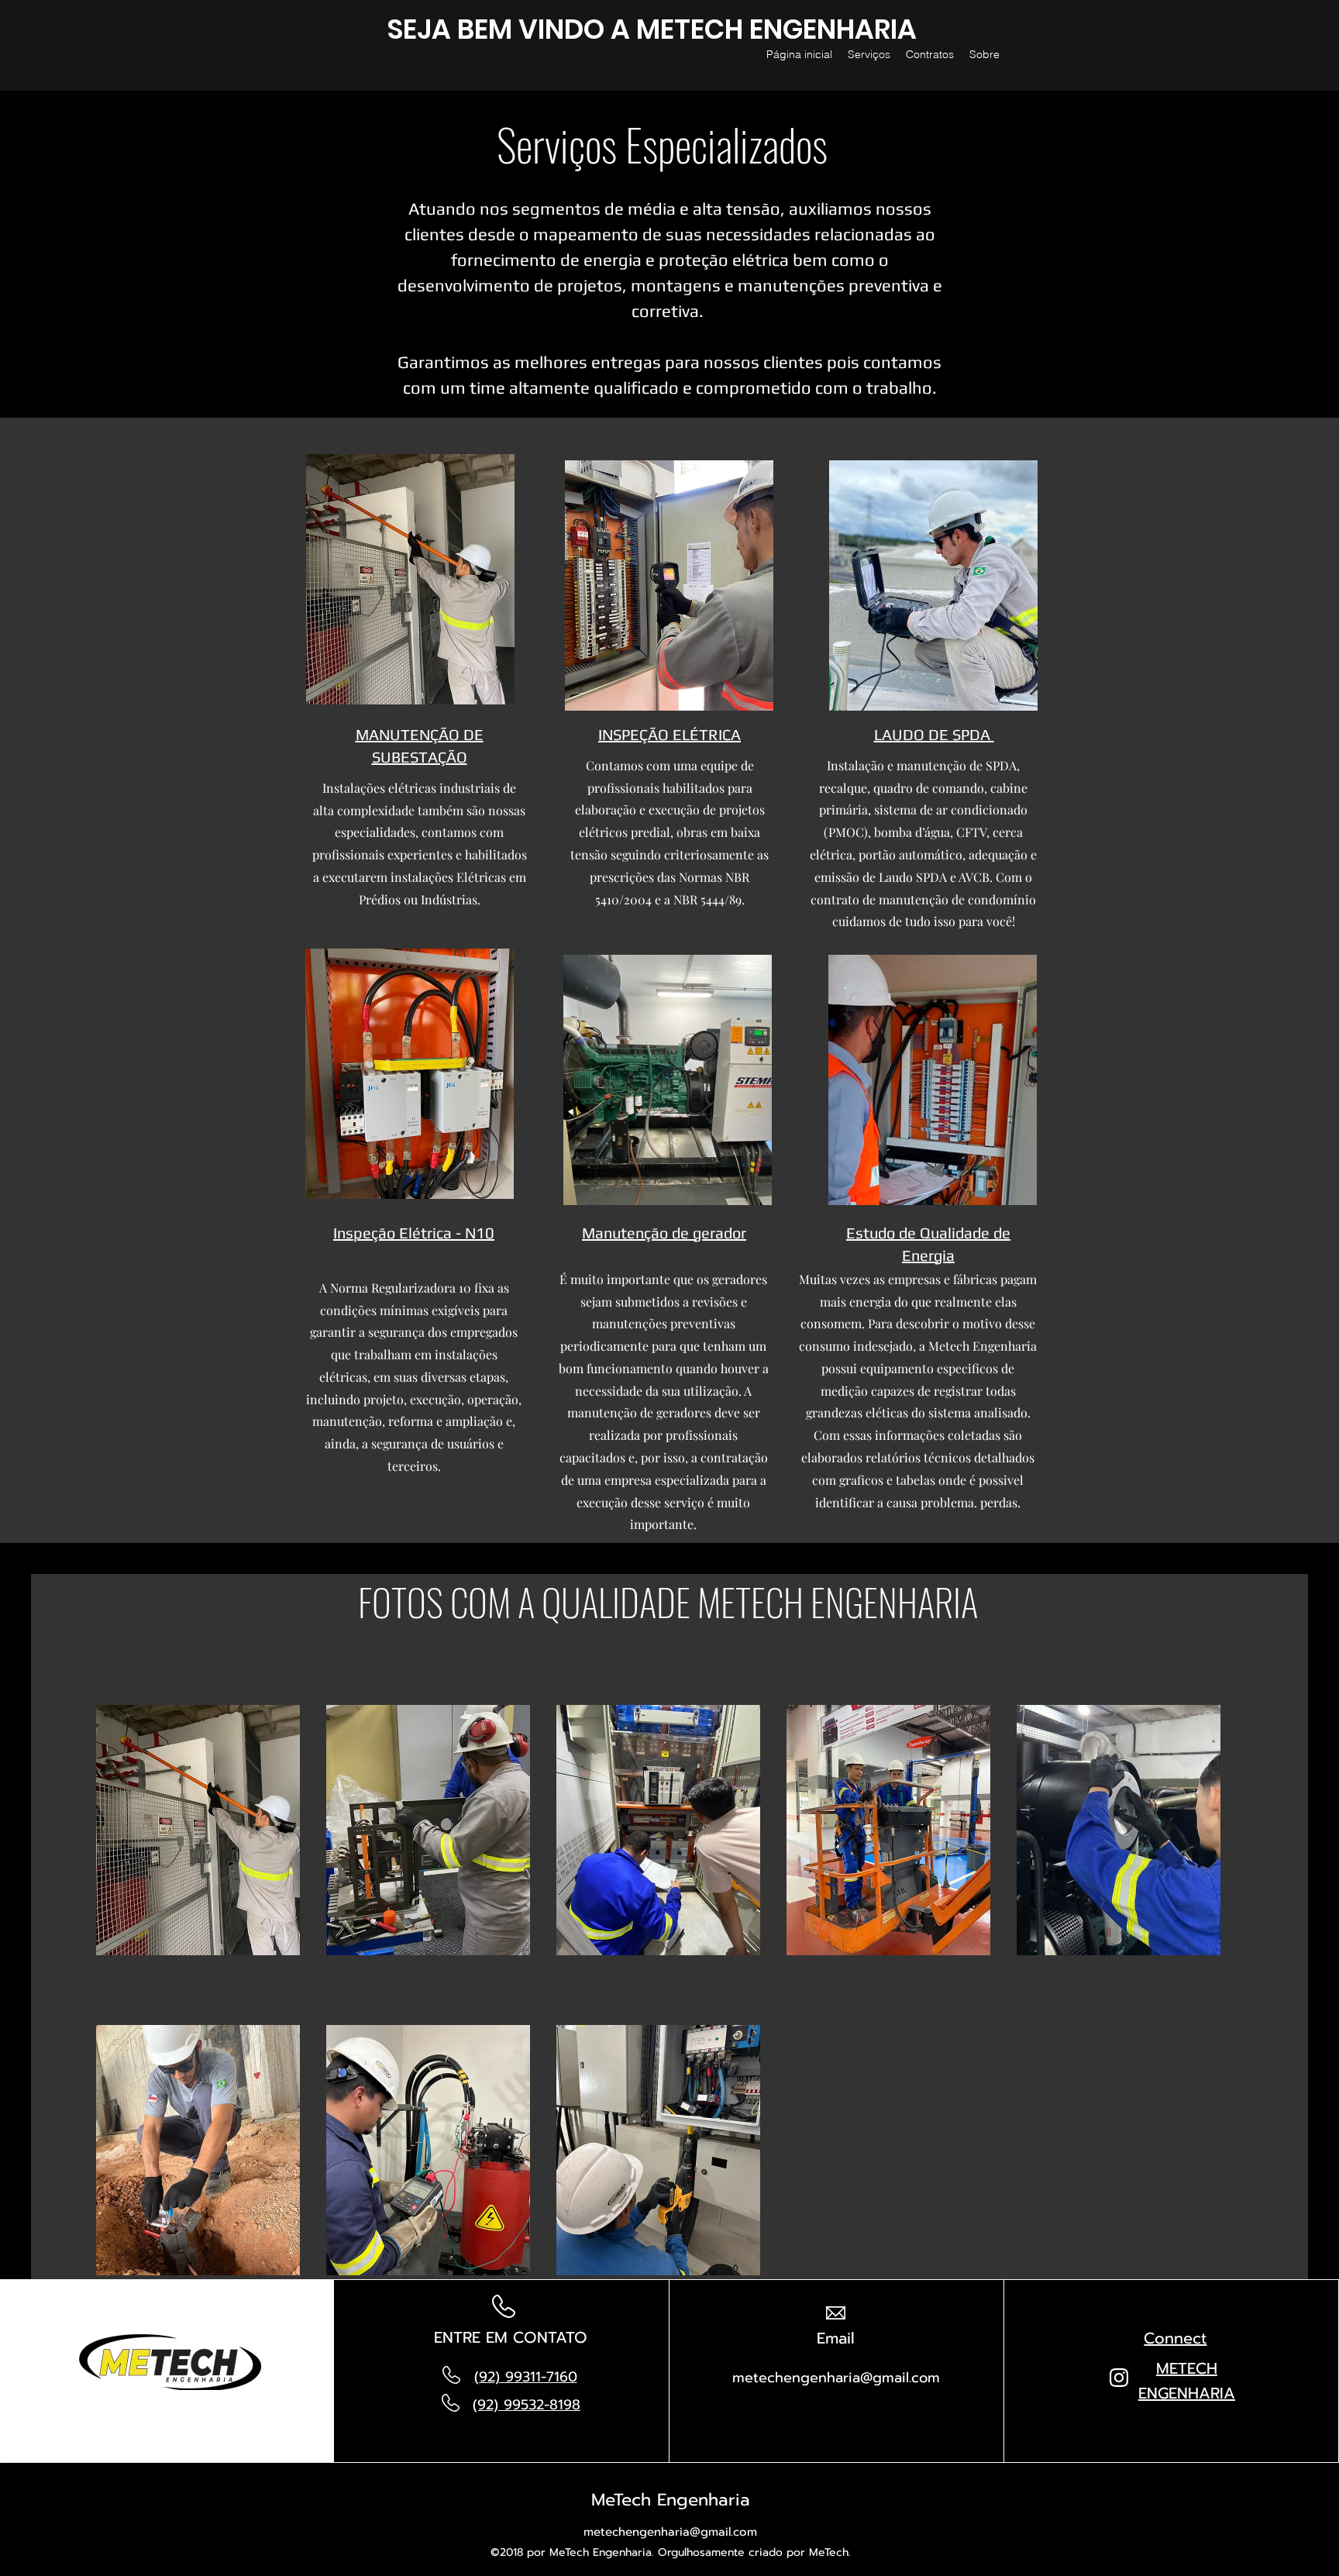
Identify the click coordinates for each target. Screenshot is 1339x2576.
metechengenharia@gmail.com (836, 2378)
